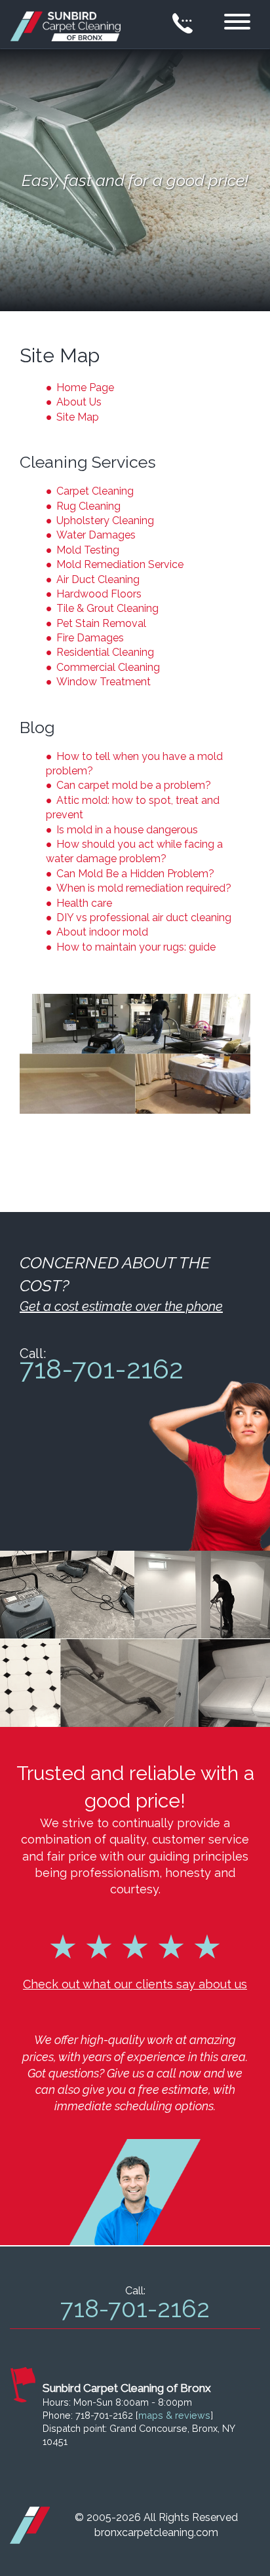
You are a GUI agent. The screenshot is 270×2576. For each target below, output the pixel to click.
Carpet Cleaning (95, 491)
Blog (37, 727)
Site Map (78, 417)
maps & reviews (174, 2415)
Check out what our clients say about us (135, 1984)
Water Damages (96, 535)
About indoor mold (102, 932)
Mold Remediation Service (120, 564)
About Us (79, 402)
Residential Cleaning (105, 652)
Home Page (85, 388)
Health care (84, 903)
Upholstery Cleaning (105, 521)
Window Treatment (104, 682)
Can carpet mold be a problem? (134, 785)
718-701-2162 (102, 1370)
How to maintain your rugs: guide (136, 947)
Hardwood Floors (99, 594)
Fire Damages (90, 638)
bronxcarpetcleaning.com (156, 2532)
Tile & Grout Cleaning (107, 608)
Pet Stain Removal (101, 623)
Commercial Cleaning (108, 667)
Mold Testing (88, 550)
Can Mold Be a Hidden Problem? (135, 874)
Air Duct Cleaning (98, 579)
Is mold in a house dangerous (127, 830)
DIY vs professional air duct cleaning (144, 918)
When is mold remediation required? (144, 888)
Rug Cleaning (88, 506)
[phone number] (183, 24)
